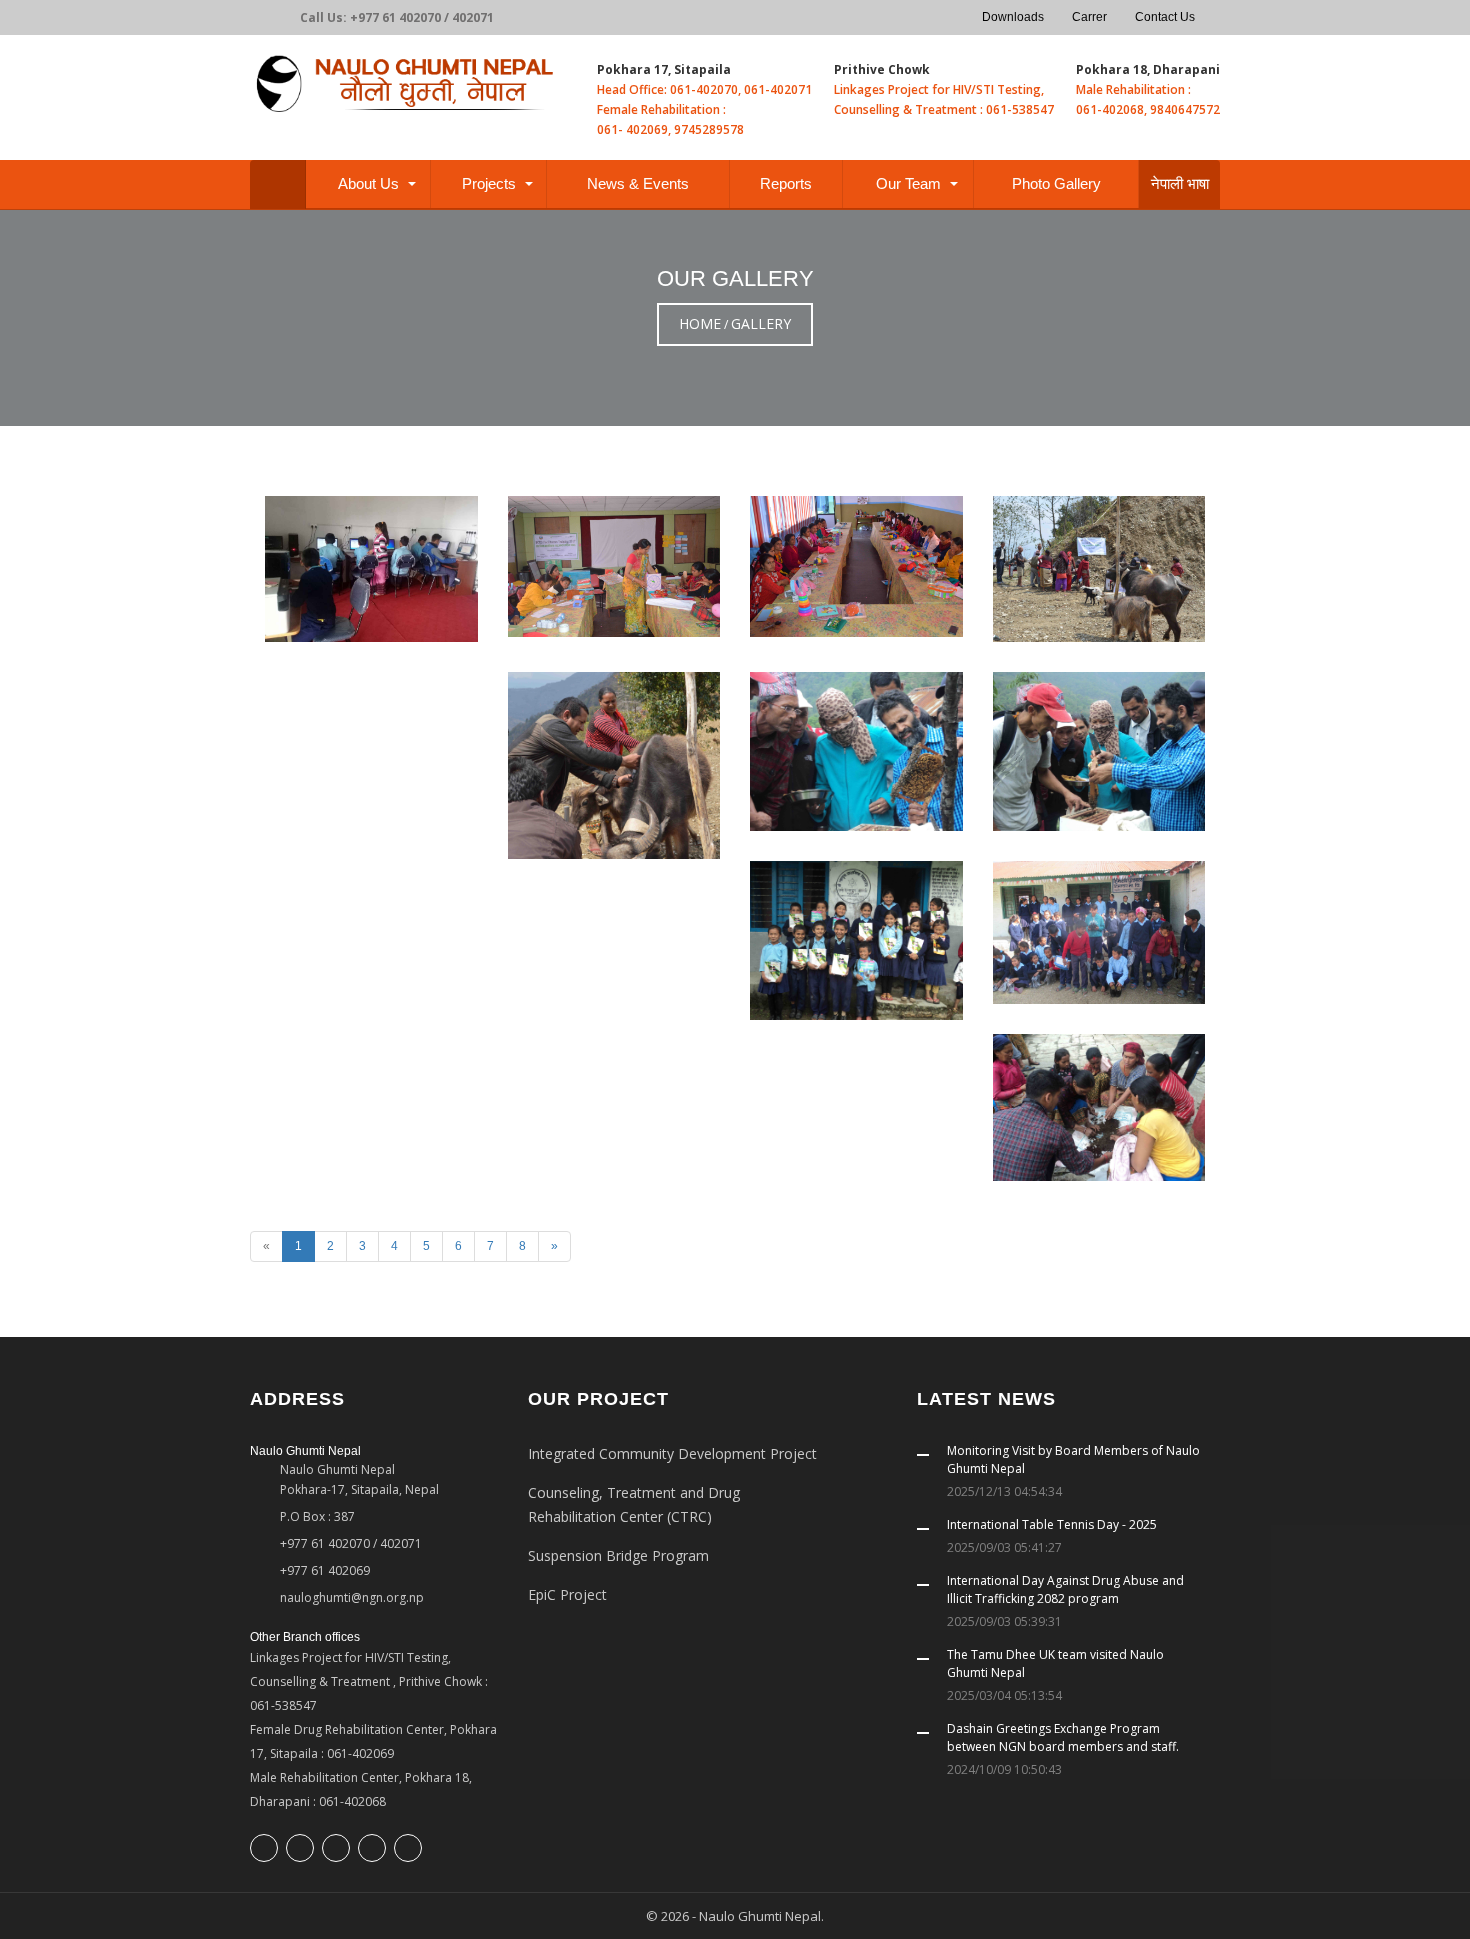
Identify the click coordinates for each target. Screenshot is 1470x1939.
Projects (489, 183)
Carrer (1089, 17)
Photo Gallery (1056, 183)
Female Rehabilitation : (661, 109)
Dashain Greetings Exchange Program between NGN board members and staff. (1063, 1737)
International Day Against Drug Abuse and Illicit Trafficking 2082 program (1065, 1589)
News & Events (638, 183)
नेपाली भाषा (1180, 183)
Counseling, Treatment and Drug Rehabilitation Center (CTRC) (634, 1504)
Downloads (1013, 17)
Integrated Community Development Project (672, 1453)
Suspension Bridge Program (618, 1555)
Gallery (761, 323)
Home (700, 323)
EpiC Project (567, 1594)
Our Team (908, 183)
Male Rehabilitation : (1133, 89)
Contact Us (1165, 17)
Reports (786, 183)
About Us (368, 183)
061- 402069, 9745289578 (670, 129)
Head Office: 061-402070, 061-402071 (704, 89)
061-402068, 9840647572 (1148, 109)
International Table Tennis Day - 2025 (1052, 1524)
